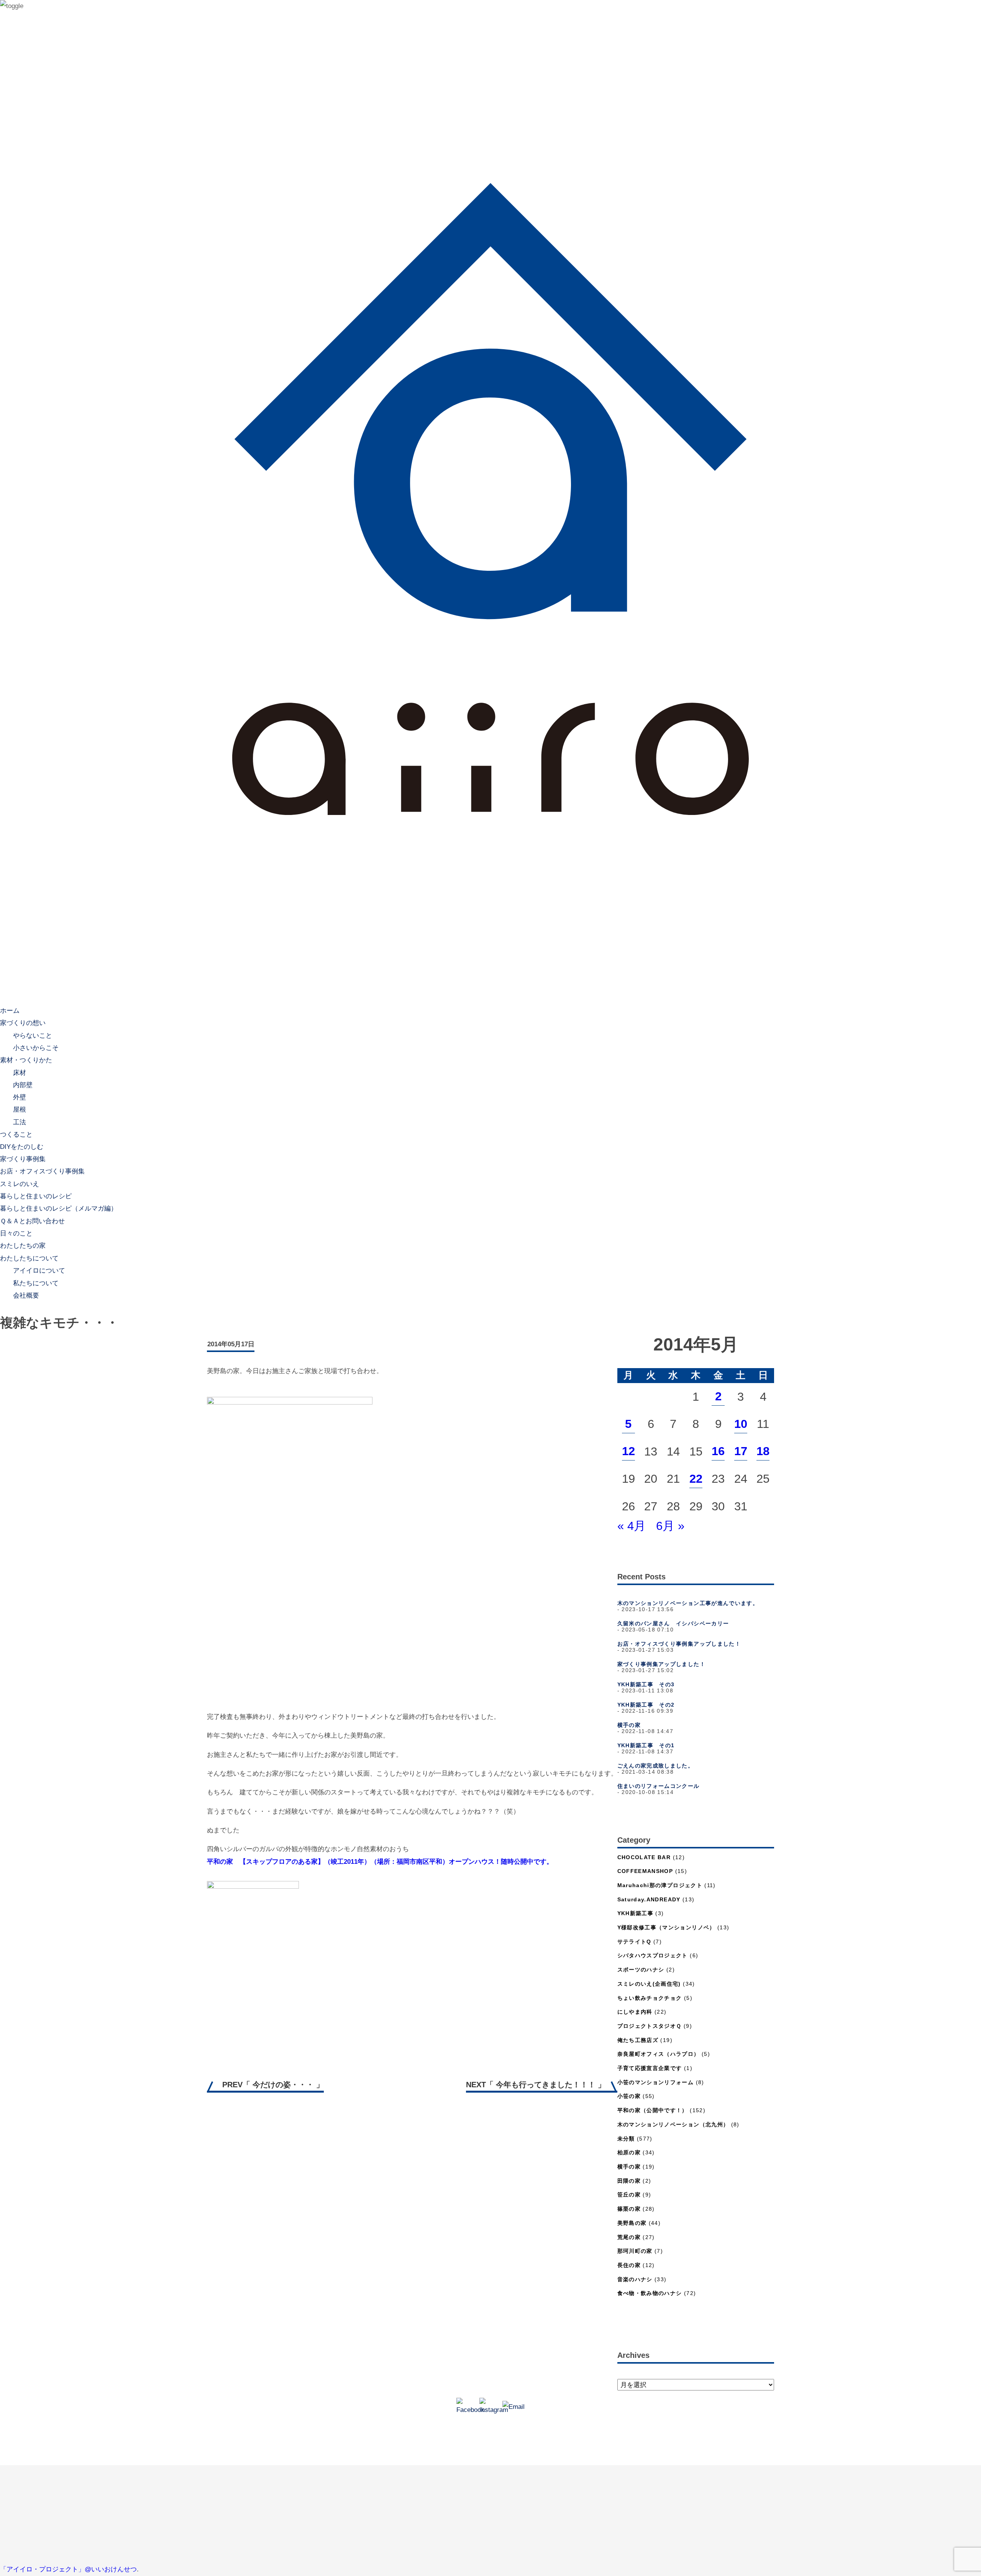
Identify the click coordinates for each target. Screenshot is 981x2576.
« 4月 (632, 1526)
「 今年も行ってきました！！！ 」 (536, 2085)
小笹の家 (629, 2096)
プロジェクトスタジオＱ (650, 2026)
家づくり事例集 (23, 1159)
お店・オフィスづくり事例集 (42, 1171)
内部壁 (23, 1085)
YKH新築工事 (636, 1913)
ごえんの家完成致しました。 (656, 1766)
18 (763, 1451)
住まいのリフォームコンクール (659, 1786)
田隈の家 (629, 2181)
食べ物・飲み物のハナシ (650, 2293)
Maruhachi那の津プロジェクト (660, 1885)
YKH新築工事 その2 (646, 1705)
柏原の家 (629, 2153)
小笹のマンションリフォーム (656, 2082)
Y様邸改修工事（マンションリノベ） (666, 1928)
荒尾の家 (629, 2237)
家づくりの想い (23, 1023)
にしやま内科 (635, 2012)
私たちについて (36, 1283)
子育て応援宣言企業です (650, 2068)
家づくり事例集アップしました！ (661, 1664)
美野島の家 (632, 2223)
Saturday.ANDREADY (649, 1900)
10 (741, 1424)
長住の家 (629, 2265)
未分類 (626, 2139)
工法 (20, 1122)
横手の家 (629, 1725)
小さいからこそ (36, 1047)
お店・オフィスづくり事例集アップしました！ (679, 1644)
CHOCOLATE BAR (644, 1857)
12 (628, 1451)
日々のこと (16, 1233)
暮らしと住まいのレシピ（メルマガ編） (59, 1208)
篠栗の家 (629, 2209)
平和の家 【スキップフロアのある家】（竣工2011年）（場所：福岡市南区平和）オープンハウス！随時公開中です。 (380, 1862)
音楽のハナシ (635, 2279)
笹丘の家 (629, 2195)
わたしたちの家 (23, 1246)
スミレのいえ (20, 1184)
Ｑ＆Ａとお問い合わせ (32, 1221)
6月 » (670, 1526)
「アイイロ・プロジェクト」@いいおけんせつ (68, 2569)
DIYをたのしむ (22, 1147)
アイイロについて (39, 1271)
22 (696, 1479)
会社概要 (26, 1295)
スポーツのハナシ (641, 1970)
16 (718, 1451)
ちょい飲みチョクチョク (650, 1998)
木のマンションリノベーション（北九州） (673, 2125)
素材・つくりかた (26, 1060)
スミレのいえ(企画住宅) (649, 1984)
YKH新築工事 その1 (646, 1746)
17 (741, 1451)
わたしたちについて (29, 1258)
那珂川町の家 (635, 2251)
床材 (20, 1072)
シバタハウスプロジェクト (653, 1956)
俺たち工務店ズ (638, 2040)
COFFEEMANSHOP (645, 1871)
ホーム (10, 1011)
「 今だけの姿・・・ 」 (273, 2085)
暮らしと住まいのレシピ (36, 1196)
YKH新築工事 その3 (646, 1685)
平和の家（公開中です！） (653, 2110)
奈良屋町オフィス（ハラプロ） (659, 2054)
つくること (16, 1134)
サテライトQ (634, 1942)
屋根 (20, 1110)
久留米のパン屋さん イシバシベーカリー (673, 1624)
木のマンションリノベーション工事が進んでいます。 (688, 1603)
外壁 (20, 1097)
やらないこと (33, 1035)
